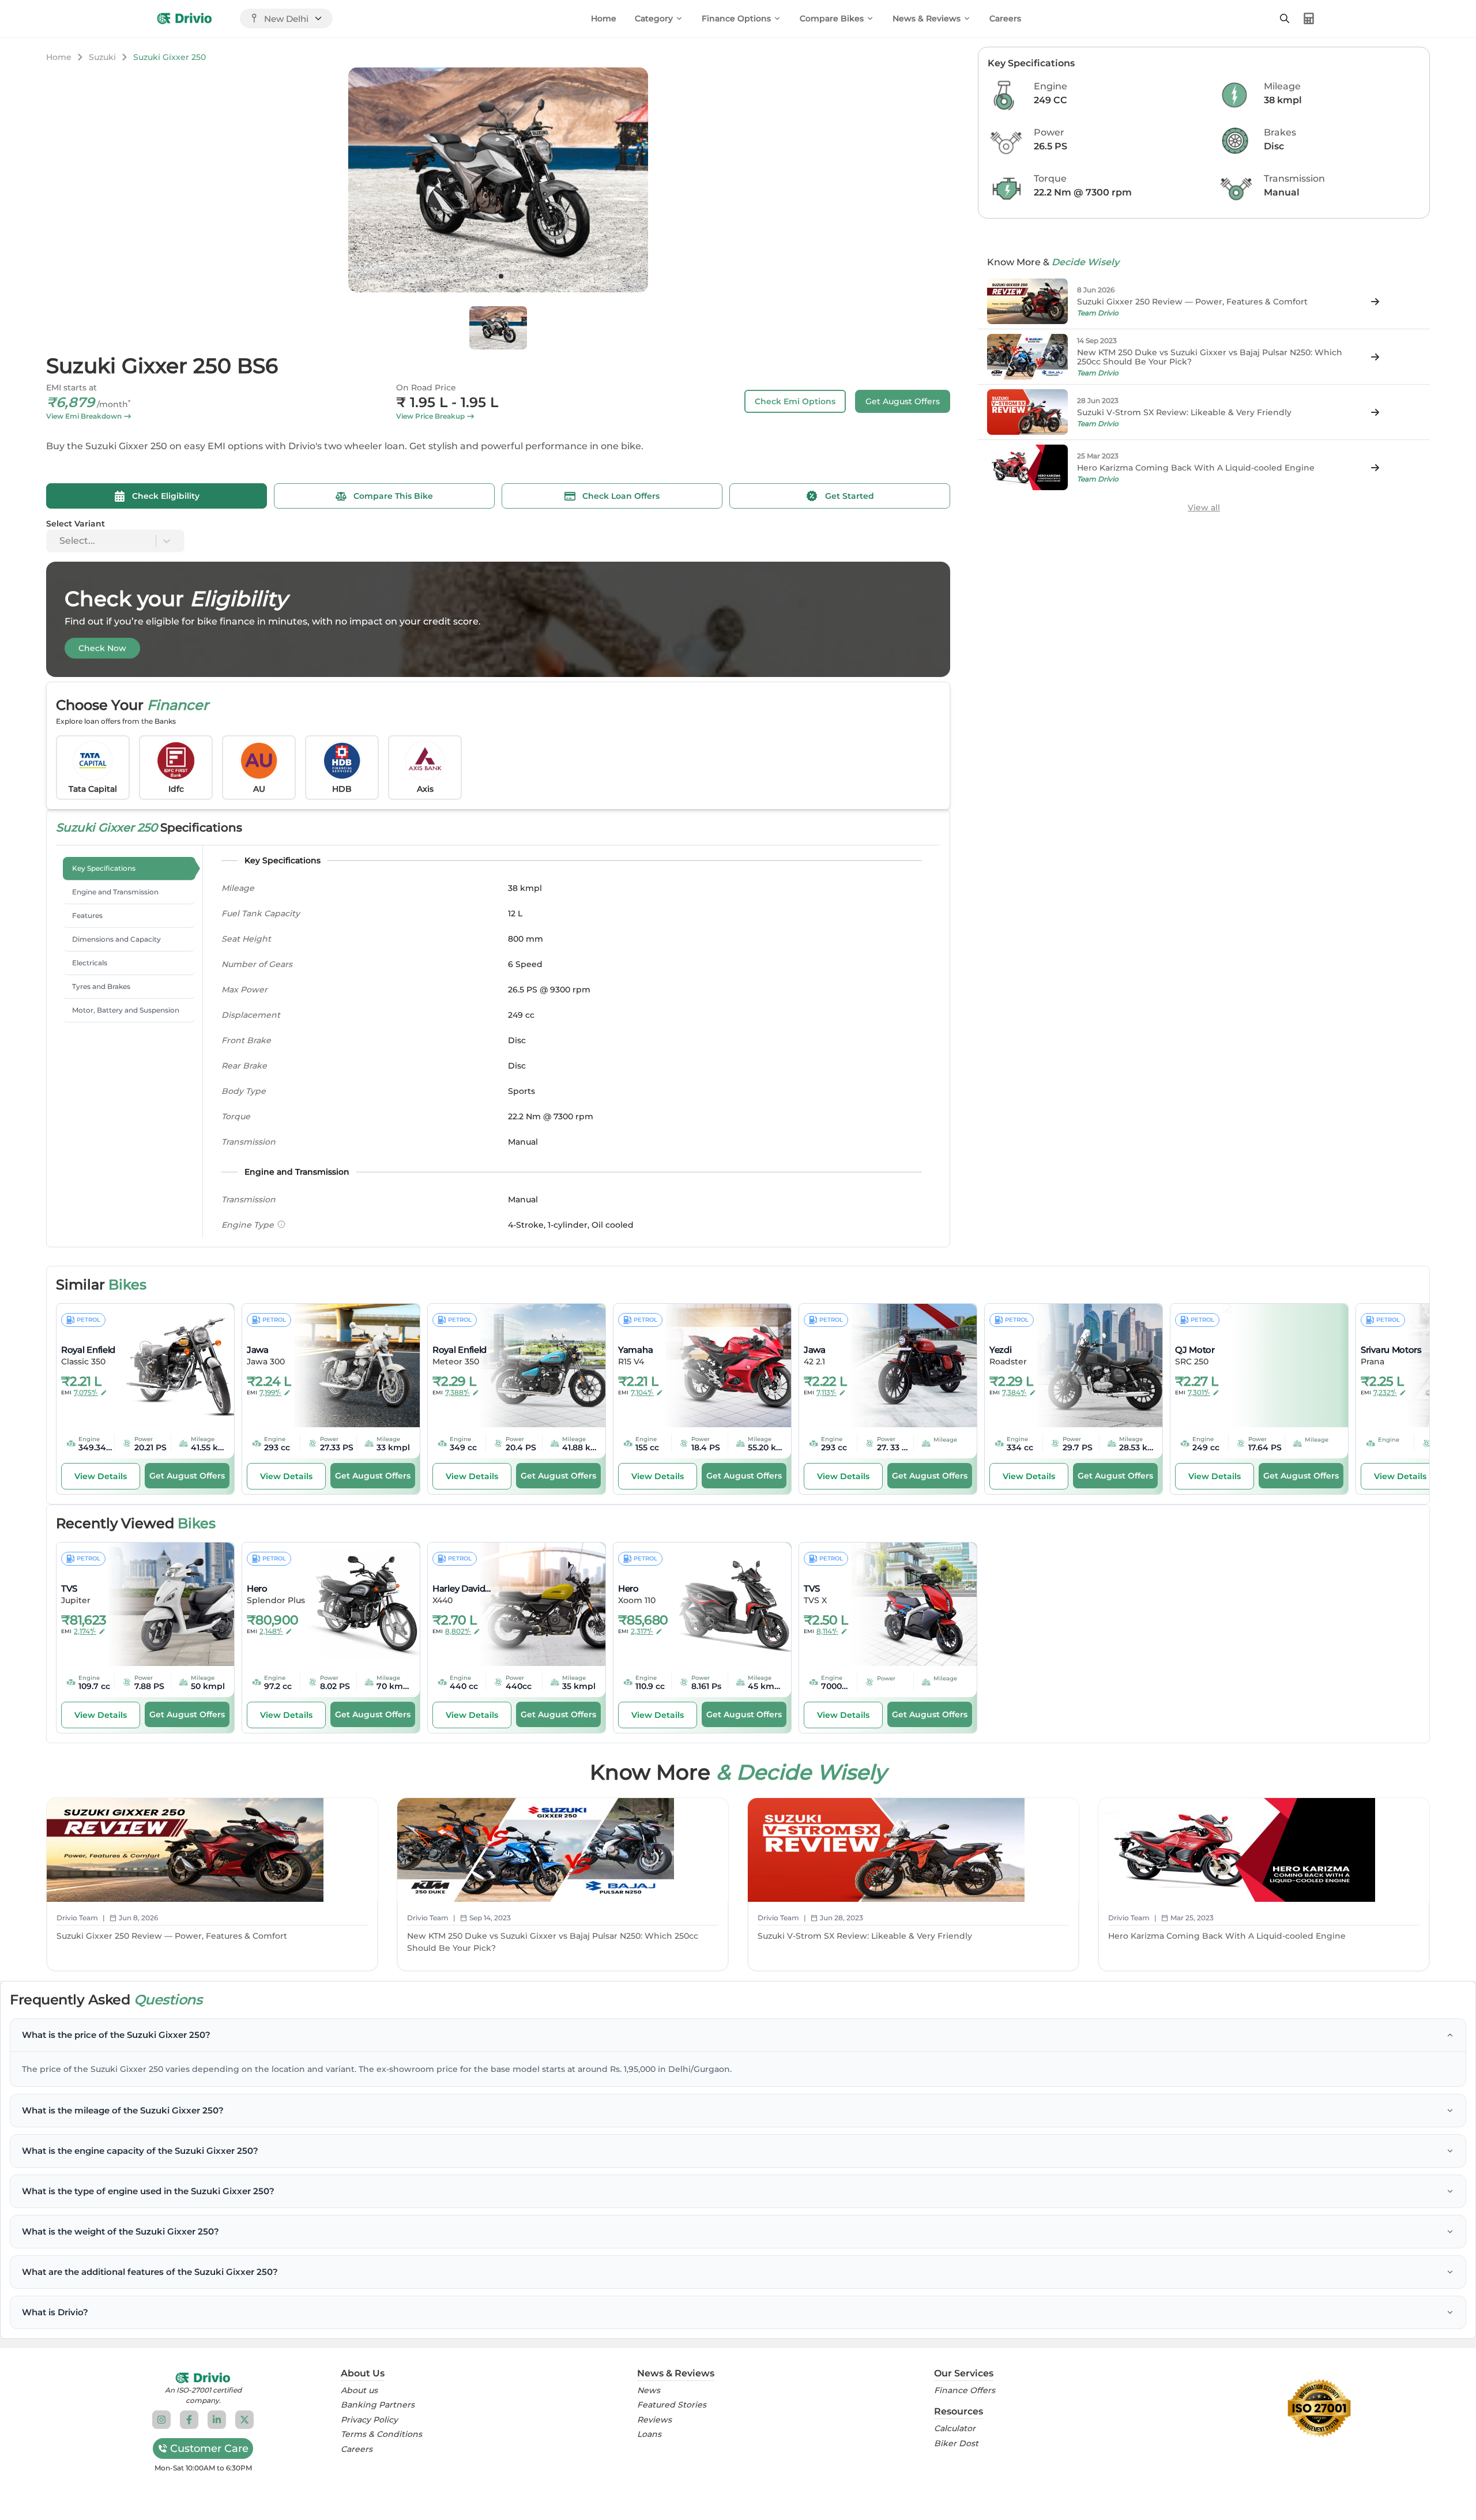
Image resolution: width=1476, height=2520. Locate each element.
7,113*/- (827, 1392)
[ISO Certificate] (1319, 2408)
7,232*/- (1385, 1392)
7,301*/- (1199, 1392)
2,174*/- (85, 1631)
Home (604, 18)
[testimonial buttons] (501, 276)
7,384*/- (1014, 1392)
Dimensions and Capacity (116, 939)
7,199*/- (270, 1392)
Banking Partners (378, 2405)
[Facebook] (189, 2420)
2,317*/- (642, 1631)
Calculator (955, 2429)
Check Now (102, 648)
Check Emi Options (795, 401)
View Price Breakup (430, 416)
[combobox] (61, 541)
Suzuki (102, 57)
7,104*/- (642, 1392)
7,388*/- (458, 1392)
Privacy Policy (369, 2420)
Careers (1005, 18)
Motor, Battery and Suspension (126, 1010)
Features (87, 915)
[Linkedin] (217, 2420)
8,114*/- (827, 1631)
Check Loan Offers (621, 496)
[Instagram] (161, 2420)
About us (359, 2391)
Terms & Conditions (381, 2434)
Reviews (654, 2420)
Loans (649, 2434)
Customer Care (209, 2448)
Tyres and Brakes (101, 986)
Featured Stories (672, 2405)
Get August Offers (903, 401)
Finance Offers (965, 2391)
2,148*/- (271, 1631)
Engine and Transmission (115, 892)
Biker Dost (956, 2444)
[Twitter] (244, 2420)
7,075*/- (86, 1392)
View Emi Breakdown (84, 416)
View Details (101, 1476)
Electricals (90, 963)
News (649, 2391)
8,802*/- (458, 1631)
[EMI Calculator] (1309, 18)
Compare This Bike (393, 496)
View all (1204, 507)
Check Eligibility (166, 496)
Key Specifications (104, 868)
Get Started (850, 496)
